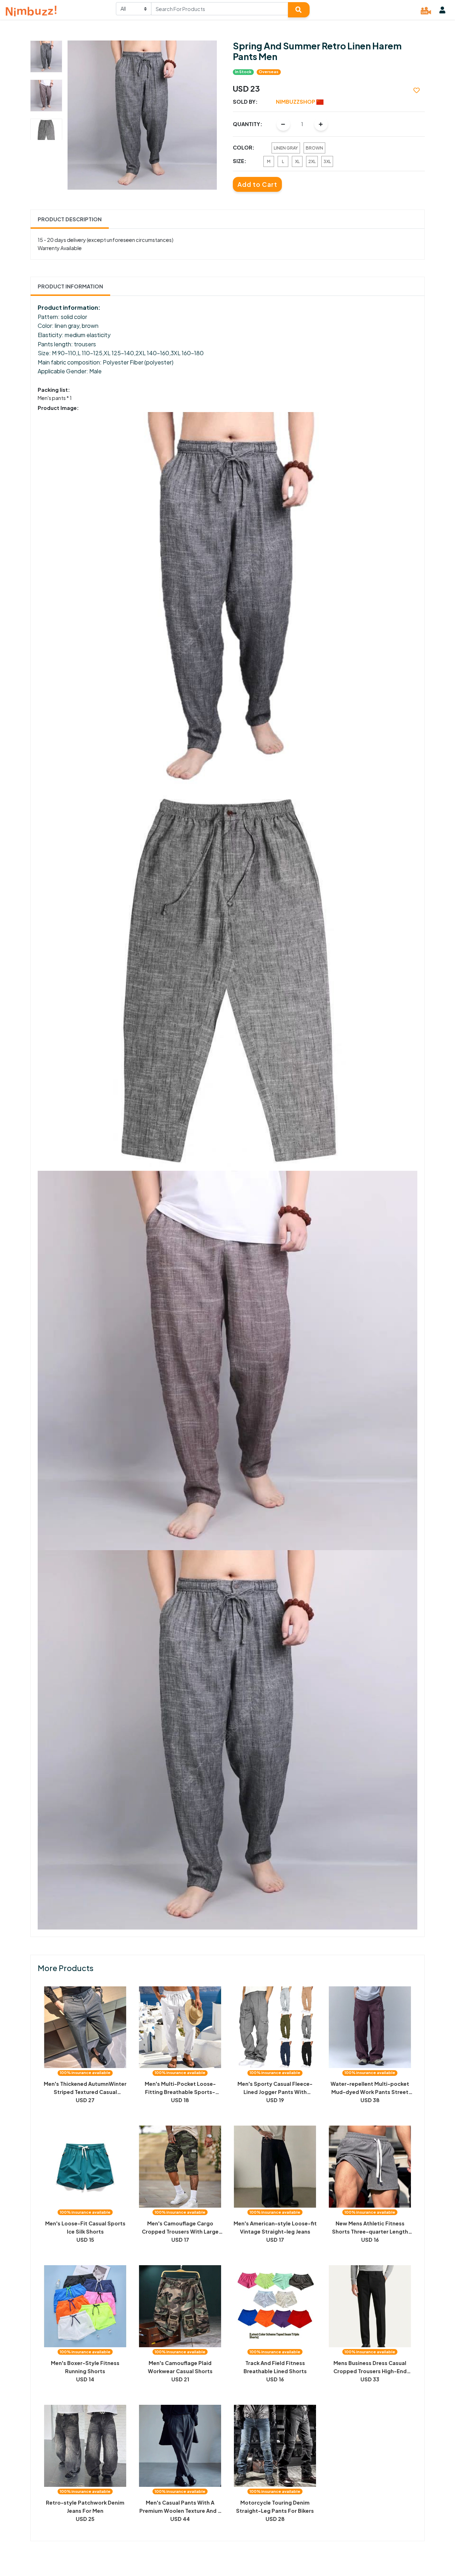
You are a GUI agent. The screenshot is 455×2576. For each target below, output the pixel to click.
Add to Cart (257, 184)
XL (297, 161)
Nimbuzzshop (296, 102)
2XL (312, 161)
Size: (240, 161)
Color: (244, 147)
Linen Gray (286, 148)
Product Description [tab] (70, 219)
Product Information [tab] (70, 286)
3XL (327, 161)
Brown (314, 148)
